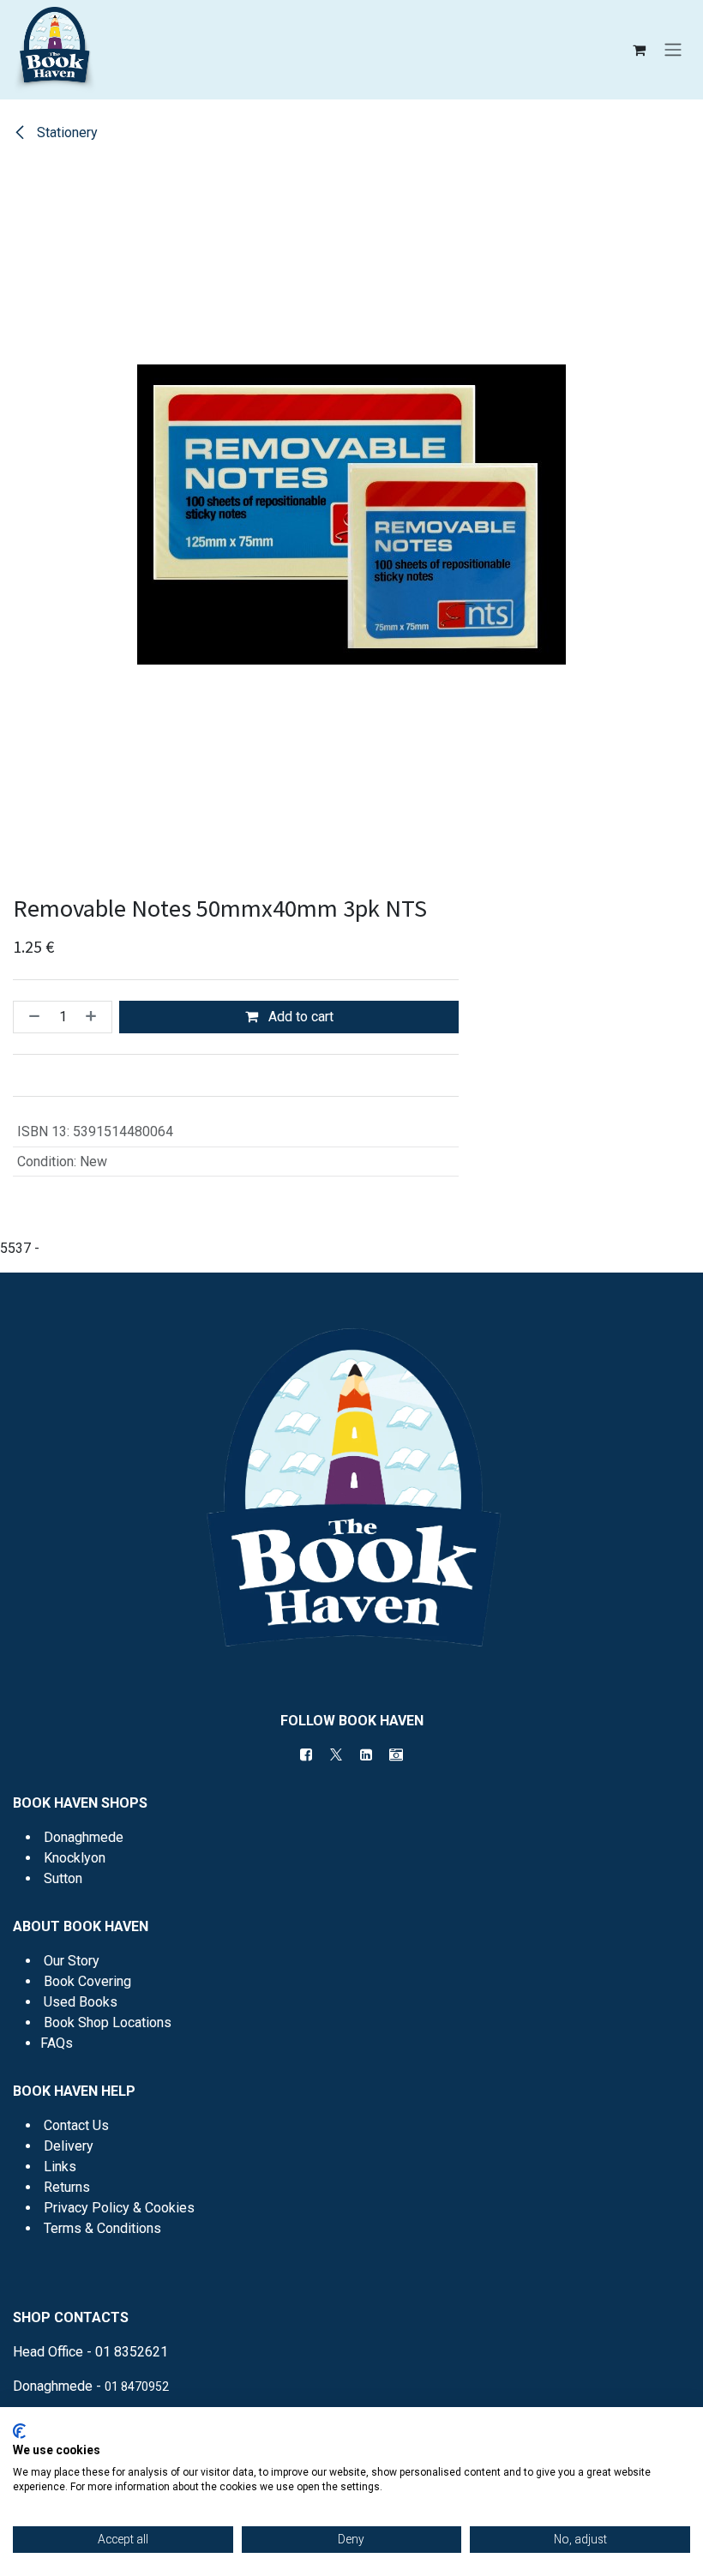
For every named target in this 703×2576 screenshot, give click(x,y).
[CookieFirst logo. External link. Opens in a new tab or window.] (19, 2431)
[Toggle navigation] (673, 50)
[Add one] (94, 1017)
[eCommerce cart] (639, 50)
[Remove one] (31, 1017)
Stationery (66, 132)
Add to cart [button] (299, 1017)
